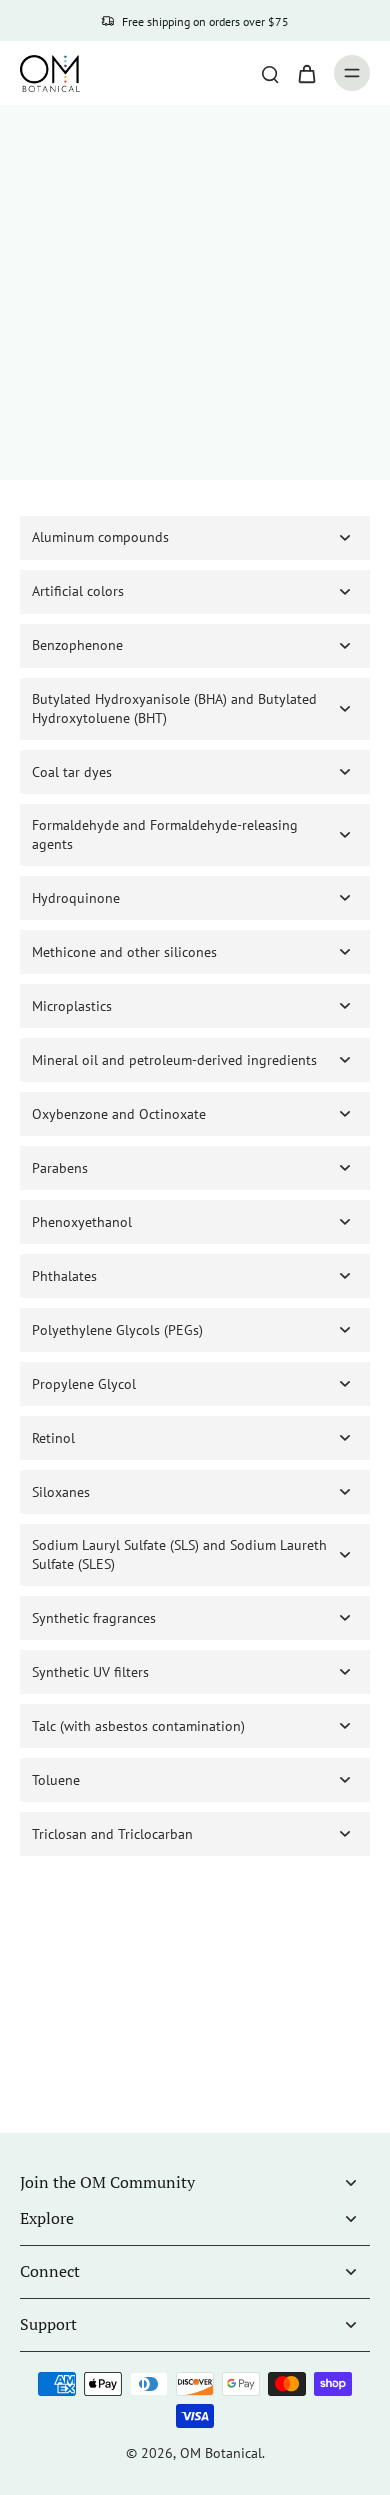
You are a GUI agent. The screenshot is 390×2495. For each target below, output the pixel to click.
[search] (270, 73)
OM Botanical (221, 2453)
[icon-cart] (306, 73)
